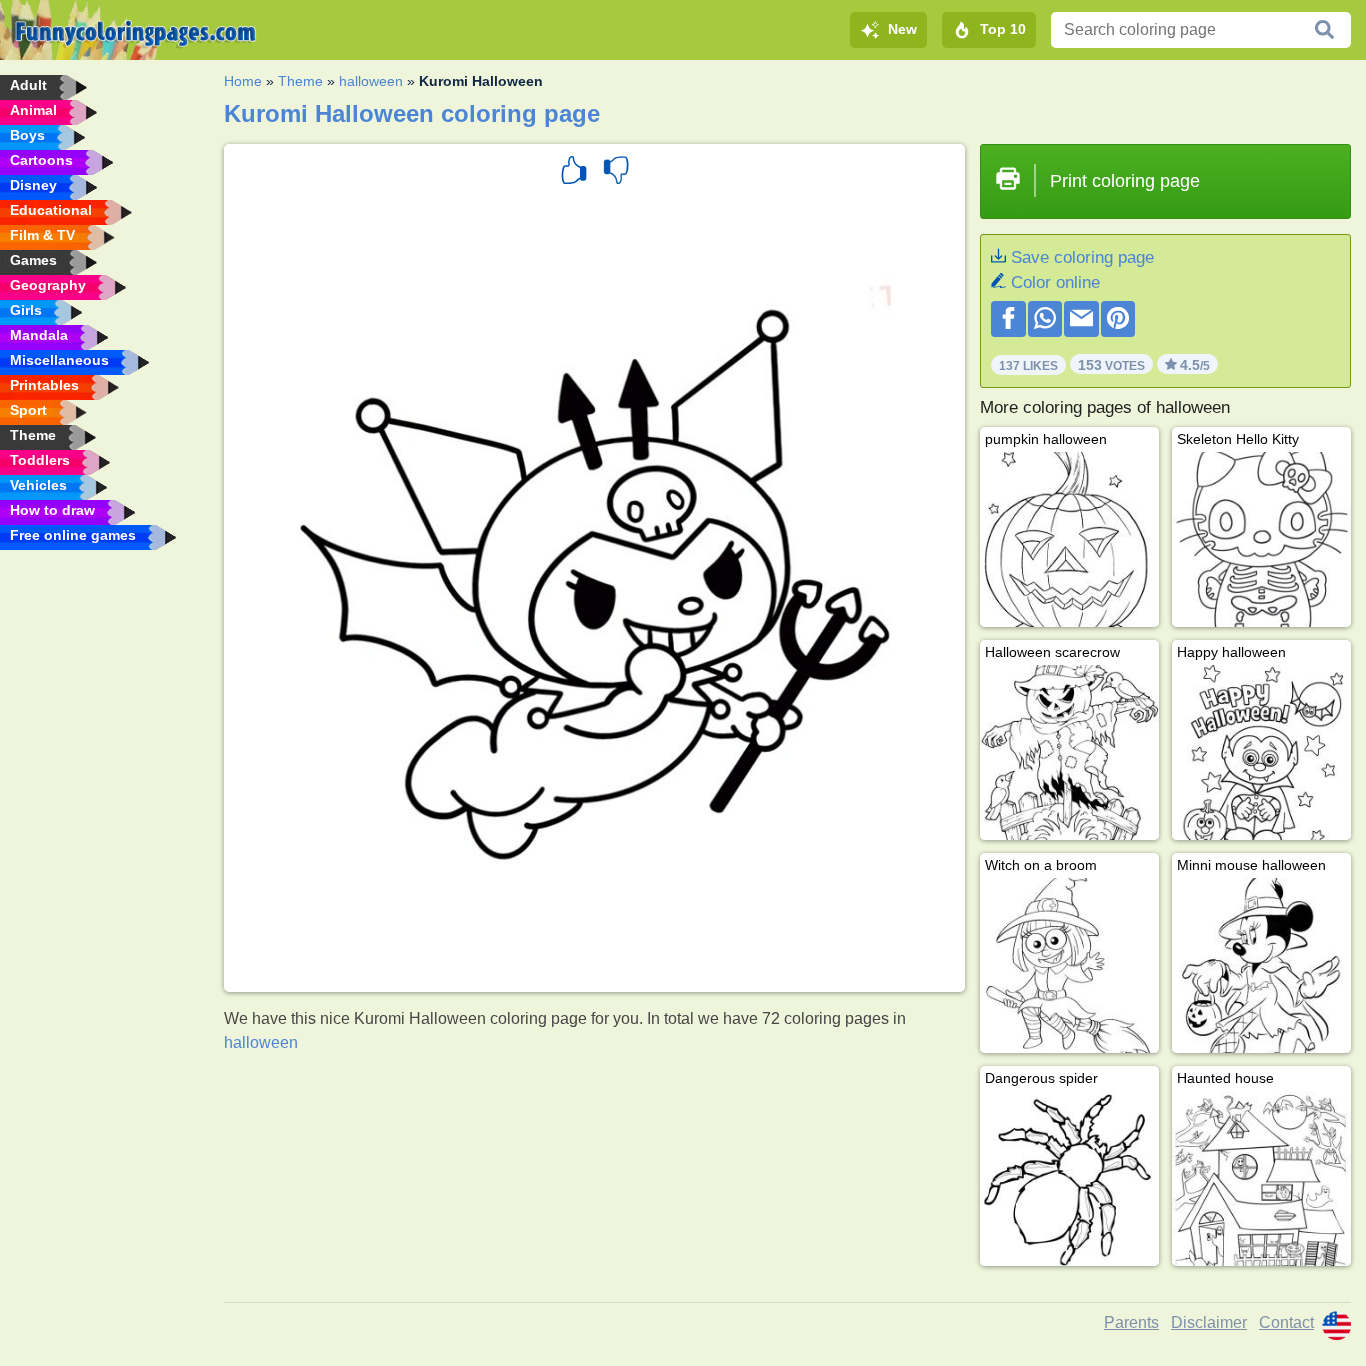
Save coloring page (1082, 257)
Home (243, 81)
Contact (1286, 1322)
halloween (371, 81)
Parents (1131, 1322)
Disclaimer (1209, 1322)
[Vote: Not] (616, 173)
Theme (300, 81)
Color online (1055, 282)
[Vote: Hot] (574, 173)
